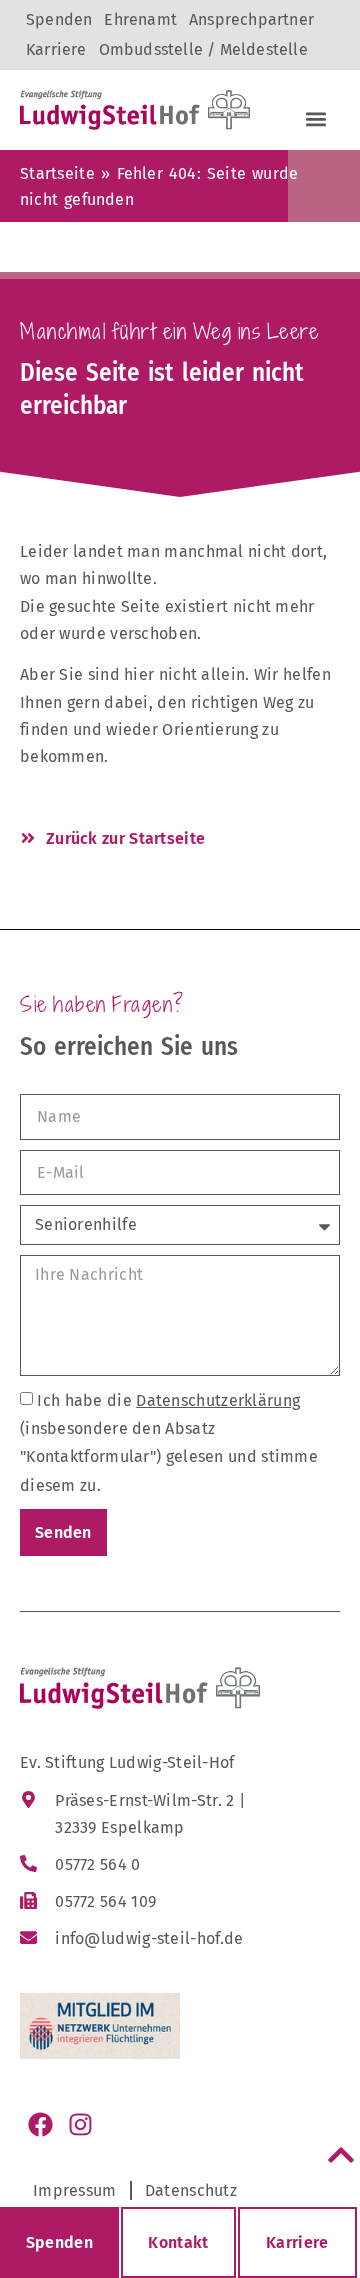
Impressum (75, 2190)
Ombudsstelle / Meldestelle (203, 49)
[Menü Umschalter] (316, 119)
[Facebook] (40, 2124)
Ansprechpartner (251, 19)
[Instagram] (80, 2124)
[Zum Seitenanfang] (341, 2155)
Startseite (57, 173)
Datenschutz (191, 2190)
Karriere (56, 49)
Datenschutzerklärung (218, 1400)
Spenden (59, 19)
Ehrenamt (140, 19)
